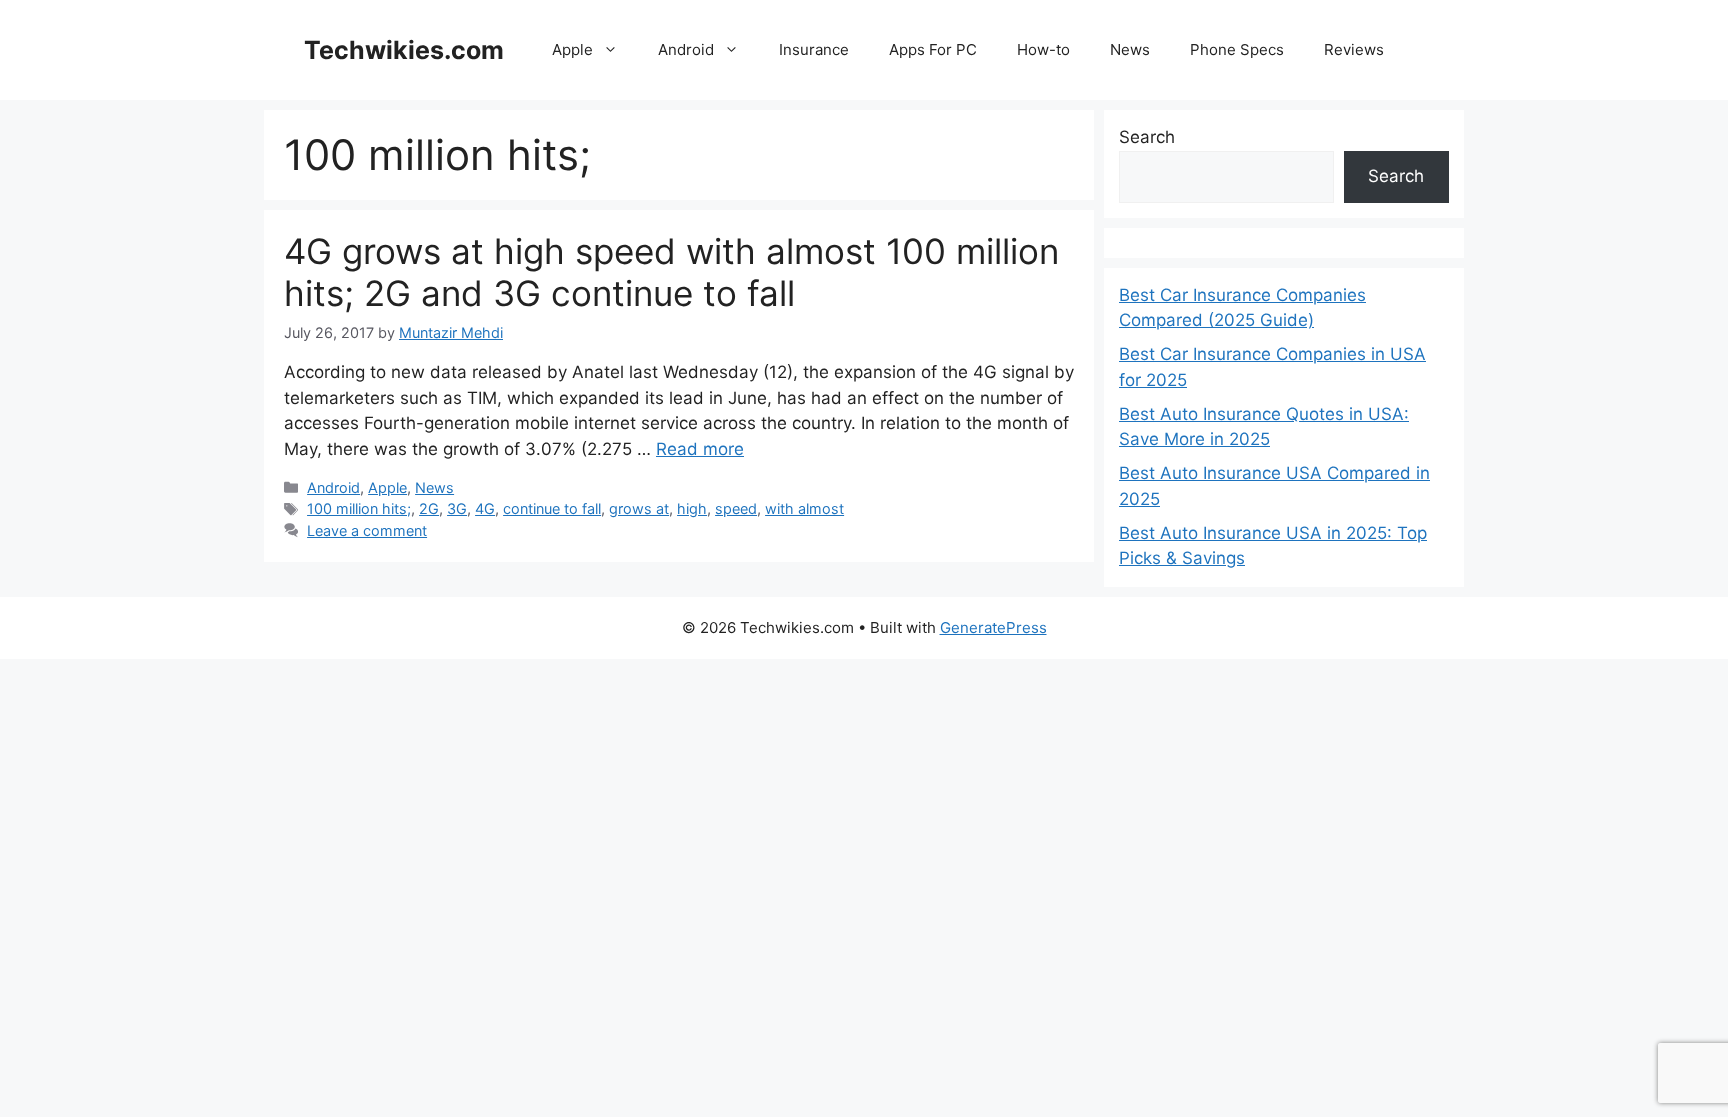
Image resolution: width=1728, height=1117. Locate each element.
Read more (700, 449)
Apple (572, 49)
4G (485, 508)
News (1130, 49)
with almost (804, 508)
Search (1147, 137)
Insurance (814, 49)
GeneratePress (993, 627)
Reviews (1354, 49)
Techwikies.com (404, 50)
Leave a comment (367, 530)
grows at (639, 508)
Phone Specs (1237, 49)
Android (686, 49)
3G (457, 508)
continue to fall (552, 508)
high (692, 508)
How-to (1043, 49)
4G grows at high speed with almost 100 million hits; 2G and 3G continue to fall (671, 272)
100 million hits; (359, 508)
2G (429, 508)
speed (736, 508)
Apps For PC (933, 49)
